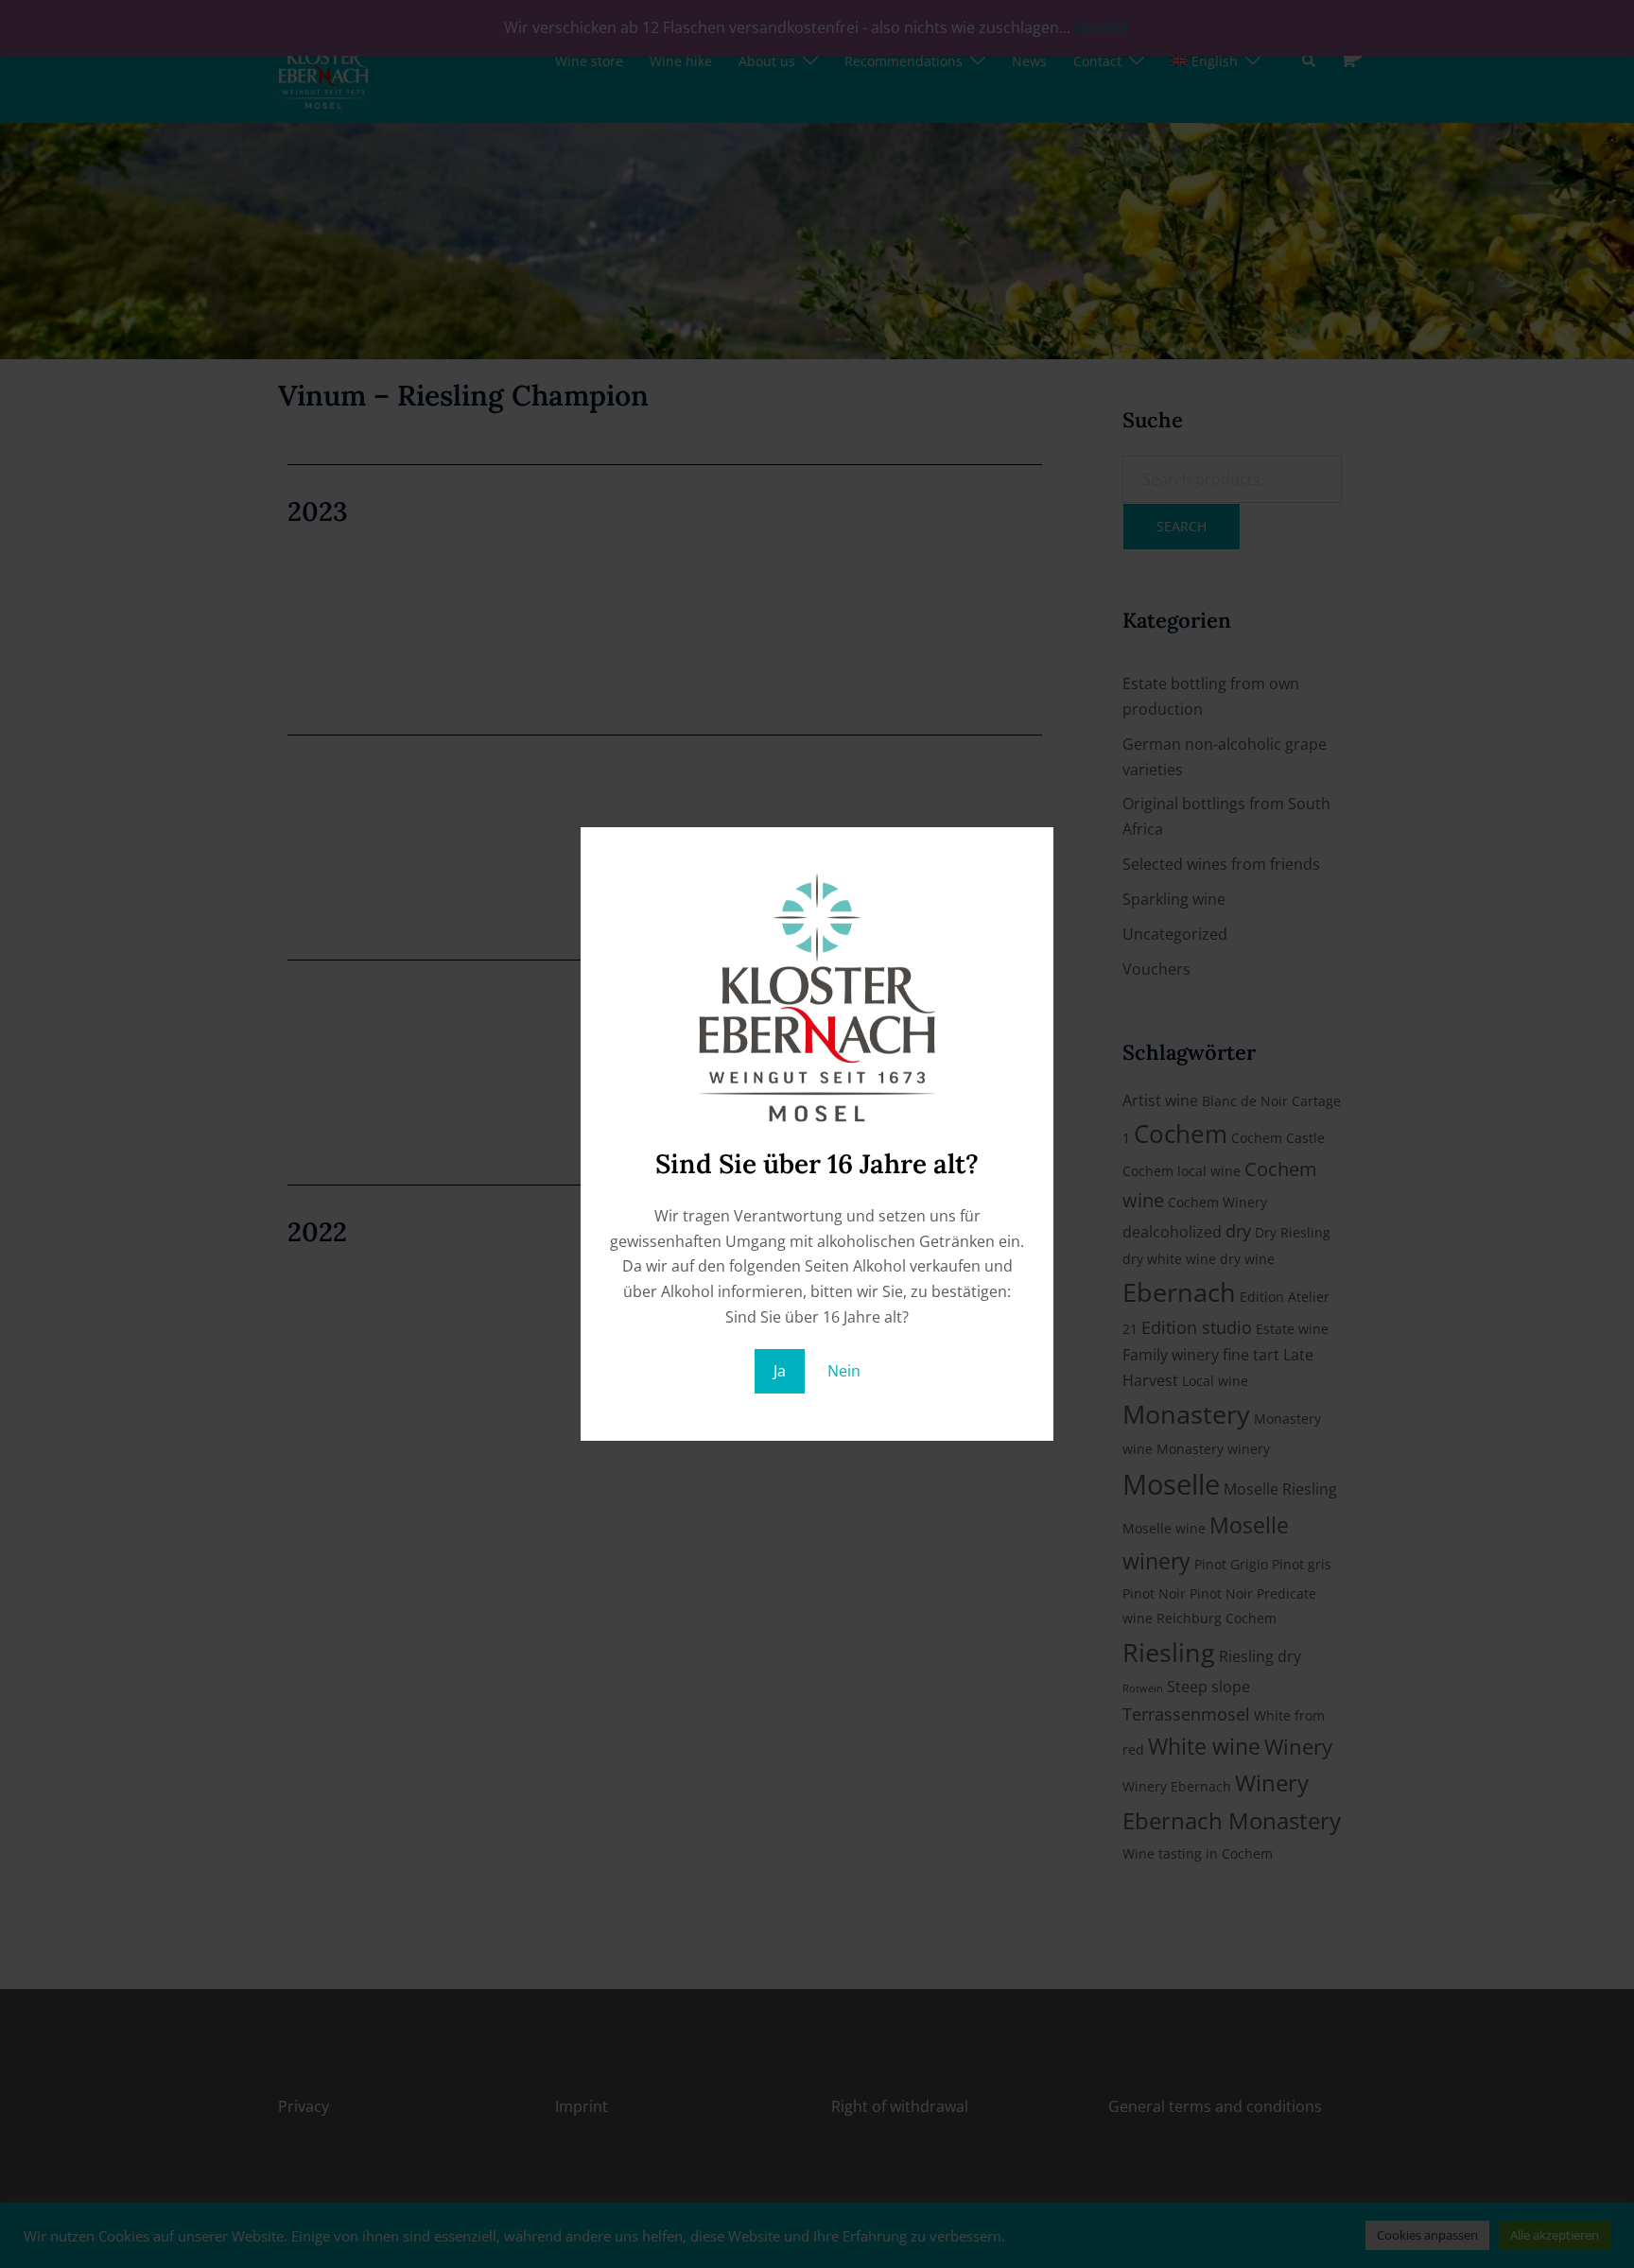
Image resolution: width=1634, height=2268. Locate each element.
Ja (780, 1371)
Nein (844, 1371)
